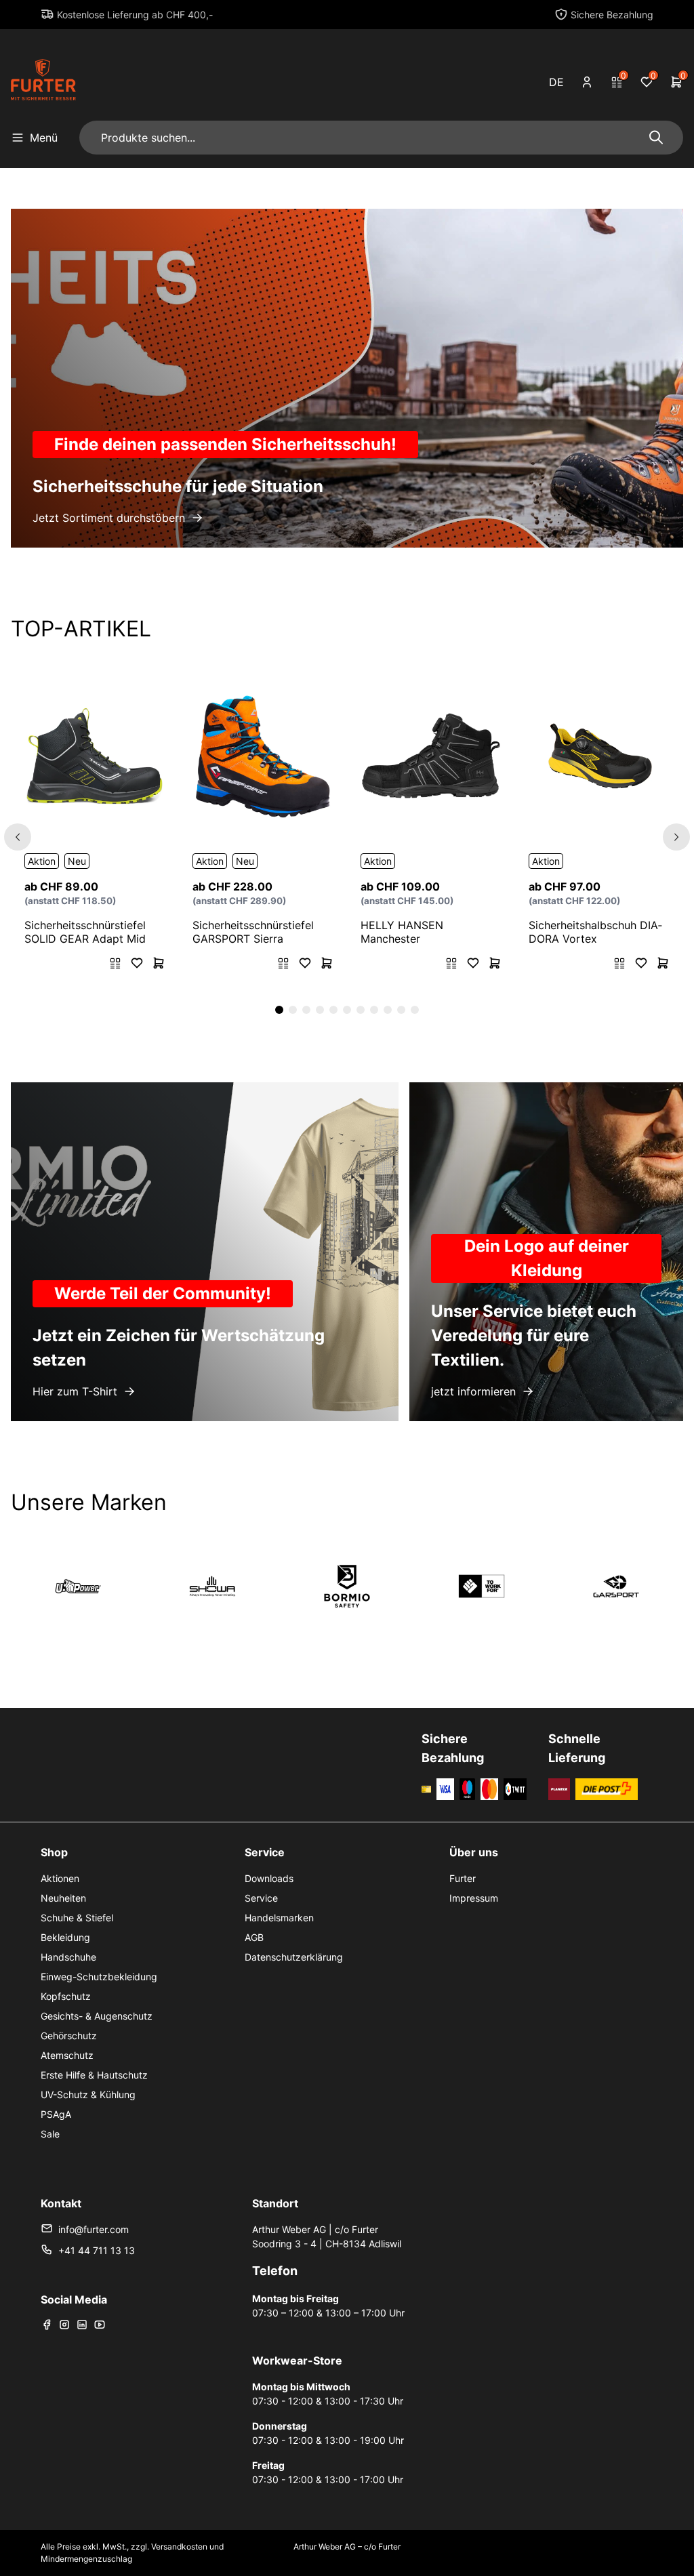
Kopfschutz (66, 1996)
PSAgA (56, 2114)
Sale (50, 2134)
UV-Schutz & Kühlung (88, 2094)
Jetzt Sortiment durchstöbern (109, 518)
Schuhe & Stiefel (77, 1918)
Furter (463, 1878)
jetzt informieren (473, 1391)
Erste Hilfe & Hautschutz (94, 2075)
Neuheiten (63, 1898)
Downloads (269, 1878)
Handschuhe (68, 1957)
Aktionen (60, 1878)
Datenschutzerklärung (294, 1957)
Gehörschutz (69, 2036)
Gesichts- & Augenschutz (97, 2016)
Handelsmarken (279, 1918)
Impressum (474, 1898)
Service (261, 1898)
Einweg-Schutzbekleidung (99, 1977)
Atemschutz (67, 2055)
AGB (254, 1937)
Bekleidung (65, 1937)
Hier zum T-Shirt (75, 1391)
